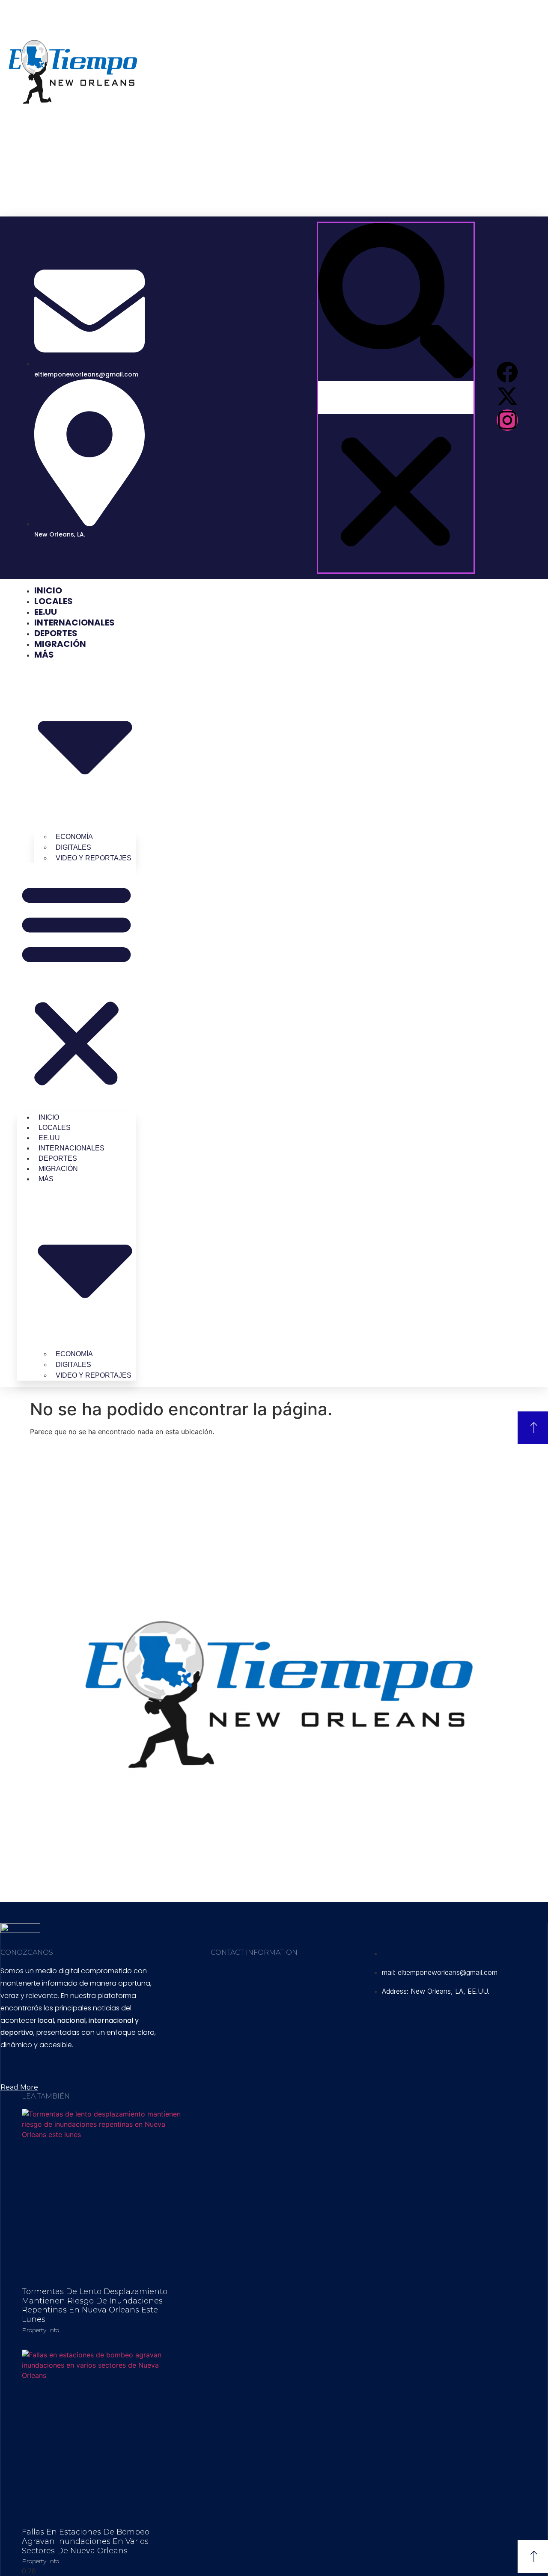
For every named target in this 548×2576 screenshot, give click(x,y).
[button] (396, 302)
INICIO (48, 590)
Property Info (40, 2330)
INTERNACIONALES (74, 623)
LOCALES (54, 601)
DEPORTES (56, 633)
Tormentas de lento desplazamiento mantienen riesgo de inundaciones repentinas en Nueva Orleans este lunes (95, 2305)
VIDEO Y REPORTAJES (94, 858)
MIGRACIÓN (60, 644)
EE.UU (46, 612)
